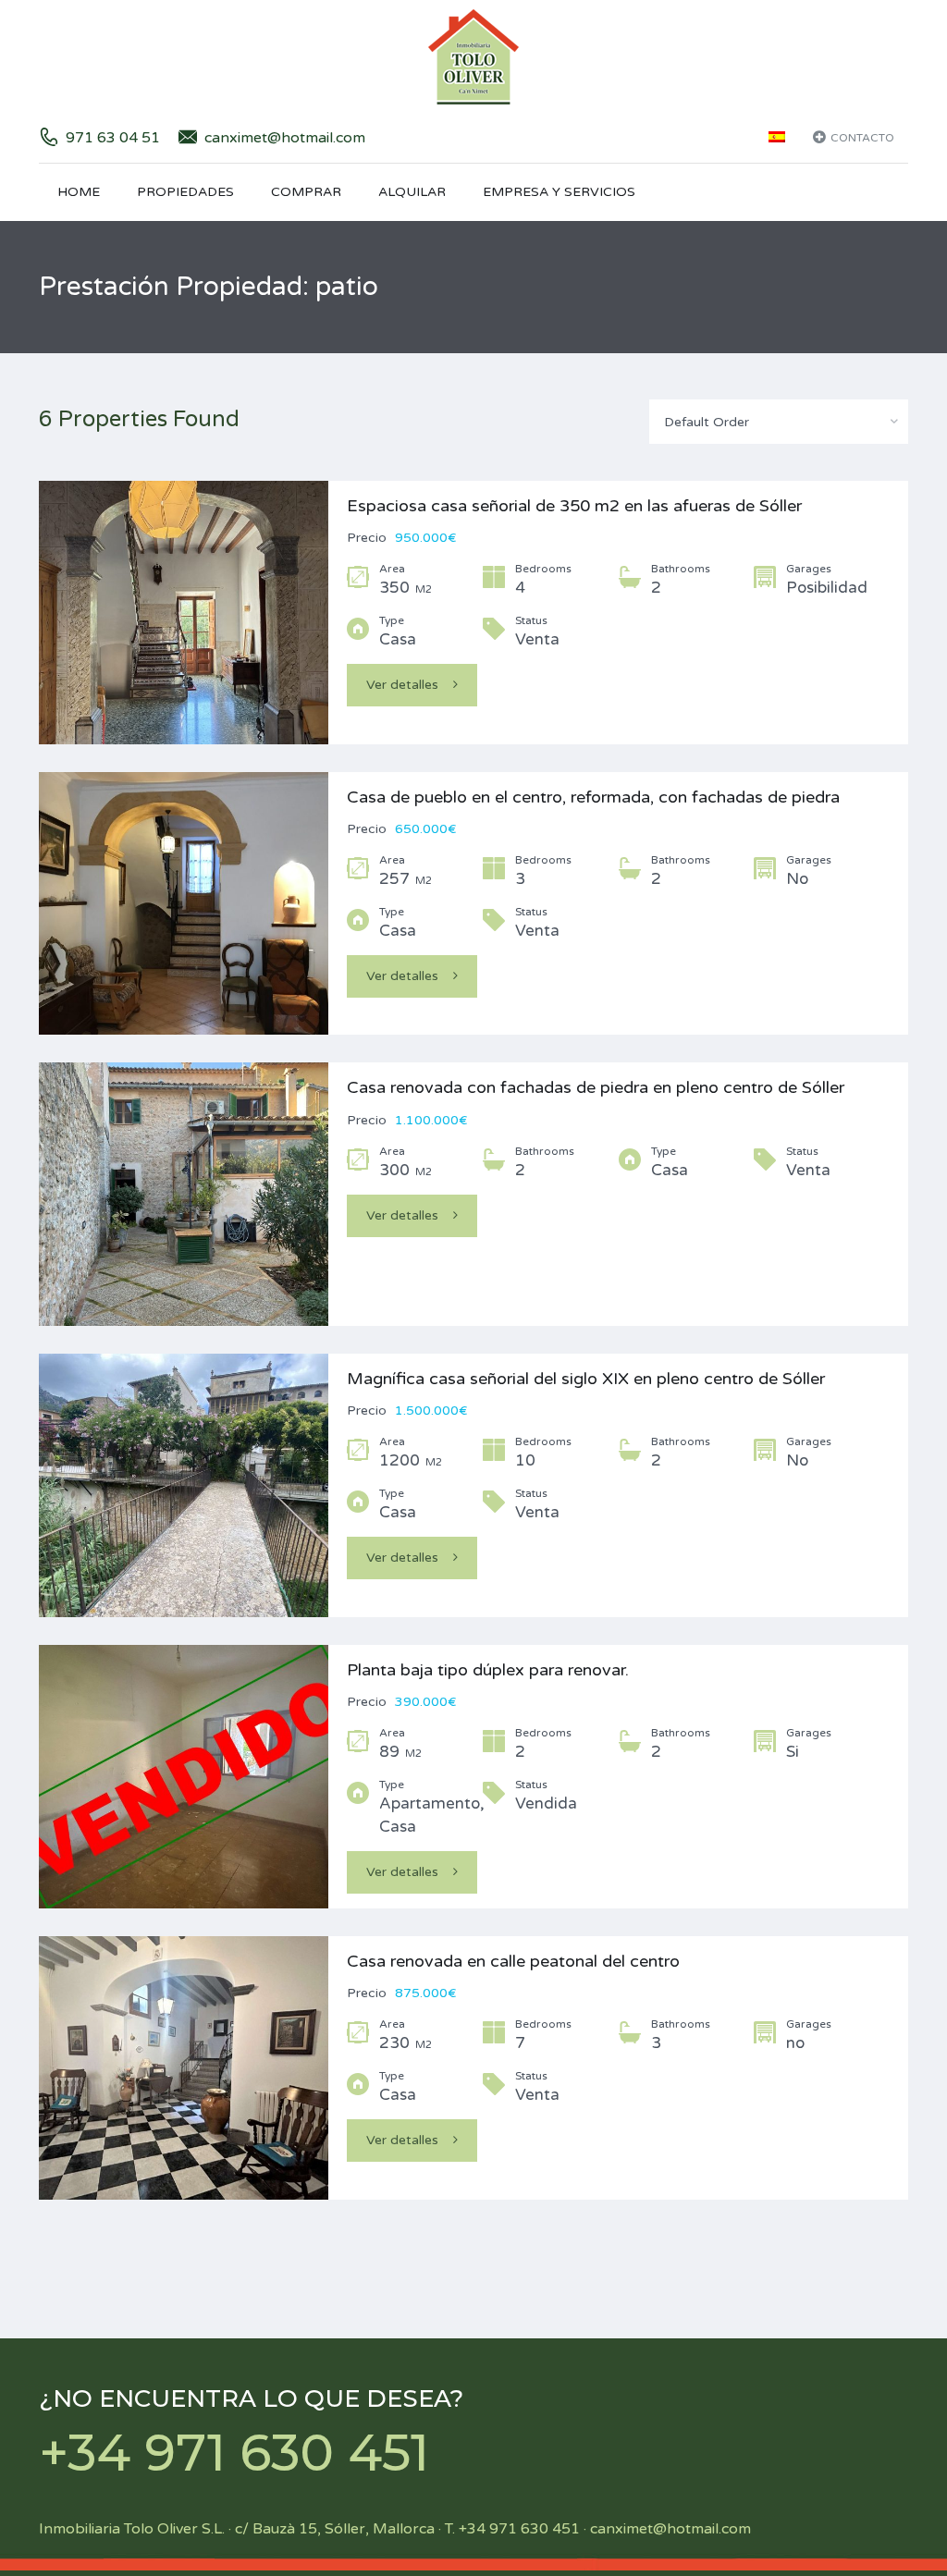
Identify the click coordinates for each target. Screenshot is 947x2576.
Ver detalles (402, 685)
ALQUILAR (412, 192)
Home (79, 192)
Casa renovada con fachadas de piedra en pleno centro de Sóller (596, 1087)
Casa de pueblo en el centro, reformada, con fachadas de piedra (593, 797)
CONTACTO (862, 138)
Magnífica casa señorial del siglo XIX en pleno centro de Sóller (586, 1379)
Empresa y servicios (559, 192)
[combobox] (779, 422)
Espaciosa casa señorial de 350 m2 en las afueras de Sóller (574, 506)
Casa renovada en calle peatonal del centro (513, 1961)
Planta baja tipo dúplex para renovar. (488, 1670)
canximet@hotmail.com (285, 138)
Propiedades (185, 192)
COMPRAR (306, 192)
